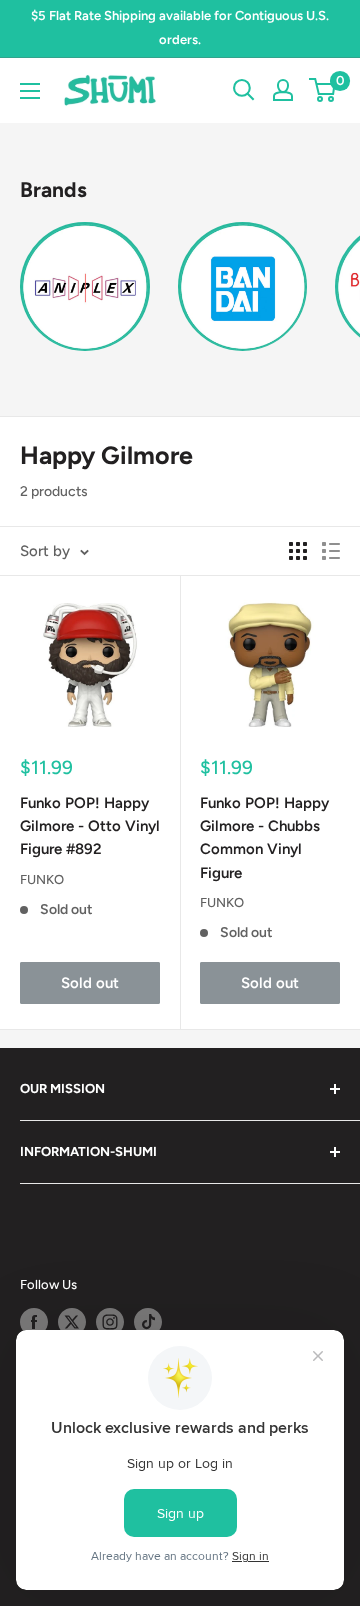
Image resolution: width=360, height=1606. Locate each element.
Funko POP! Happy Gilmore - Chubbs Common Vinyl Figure (264, 838)
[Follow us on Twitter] (72, 1322)
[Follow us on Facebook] (34, 1322)
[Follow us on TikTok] (148, 1322)
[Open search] (244, 90)
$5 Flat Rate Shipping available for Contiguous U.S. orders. (180, 27)
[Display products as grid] (298, 551)
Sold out (90, 983)
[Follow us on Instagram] (110, 1322)
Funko (42, 879)
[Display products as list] (331, 551)
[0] (323, 90)
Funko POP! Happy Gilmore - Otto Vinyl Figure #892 (90, 826)
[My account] (283, 90)
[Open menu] (30, 91)
